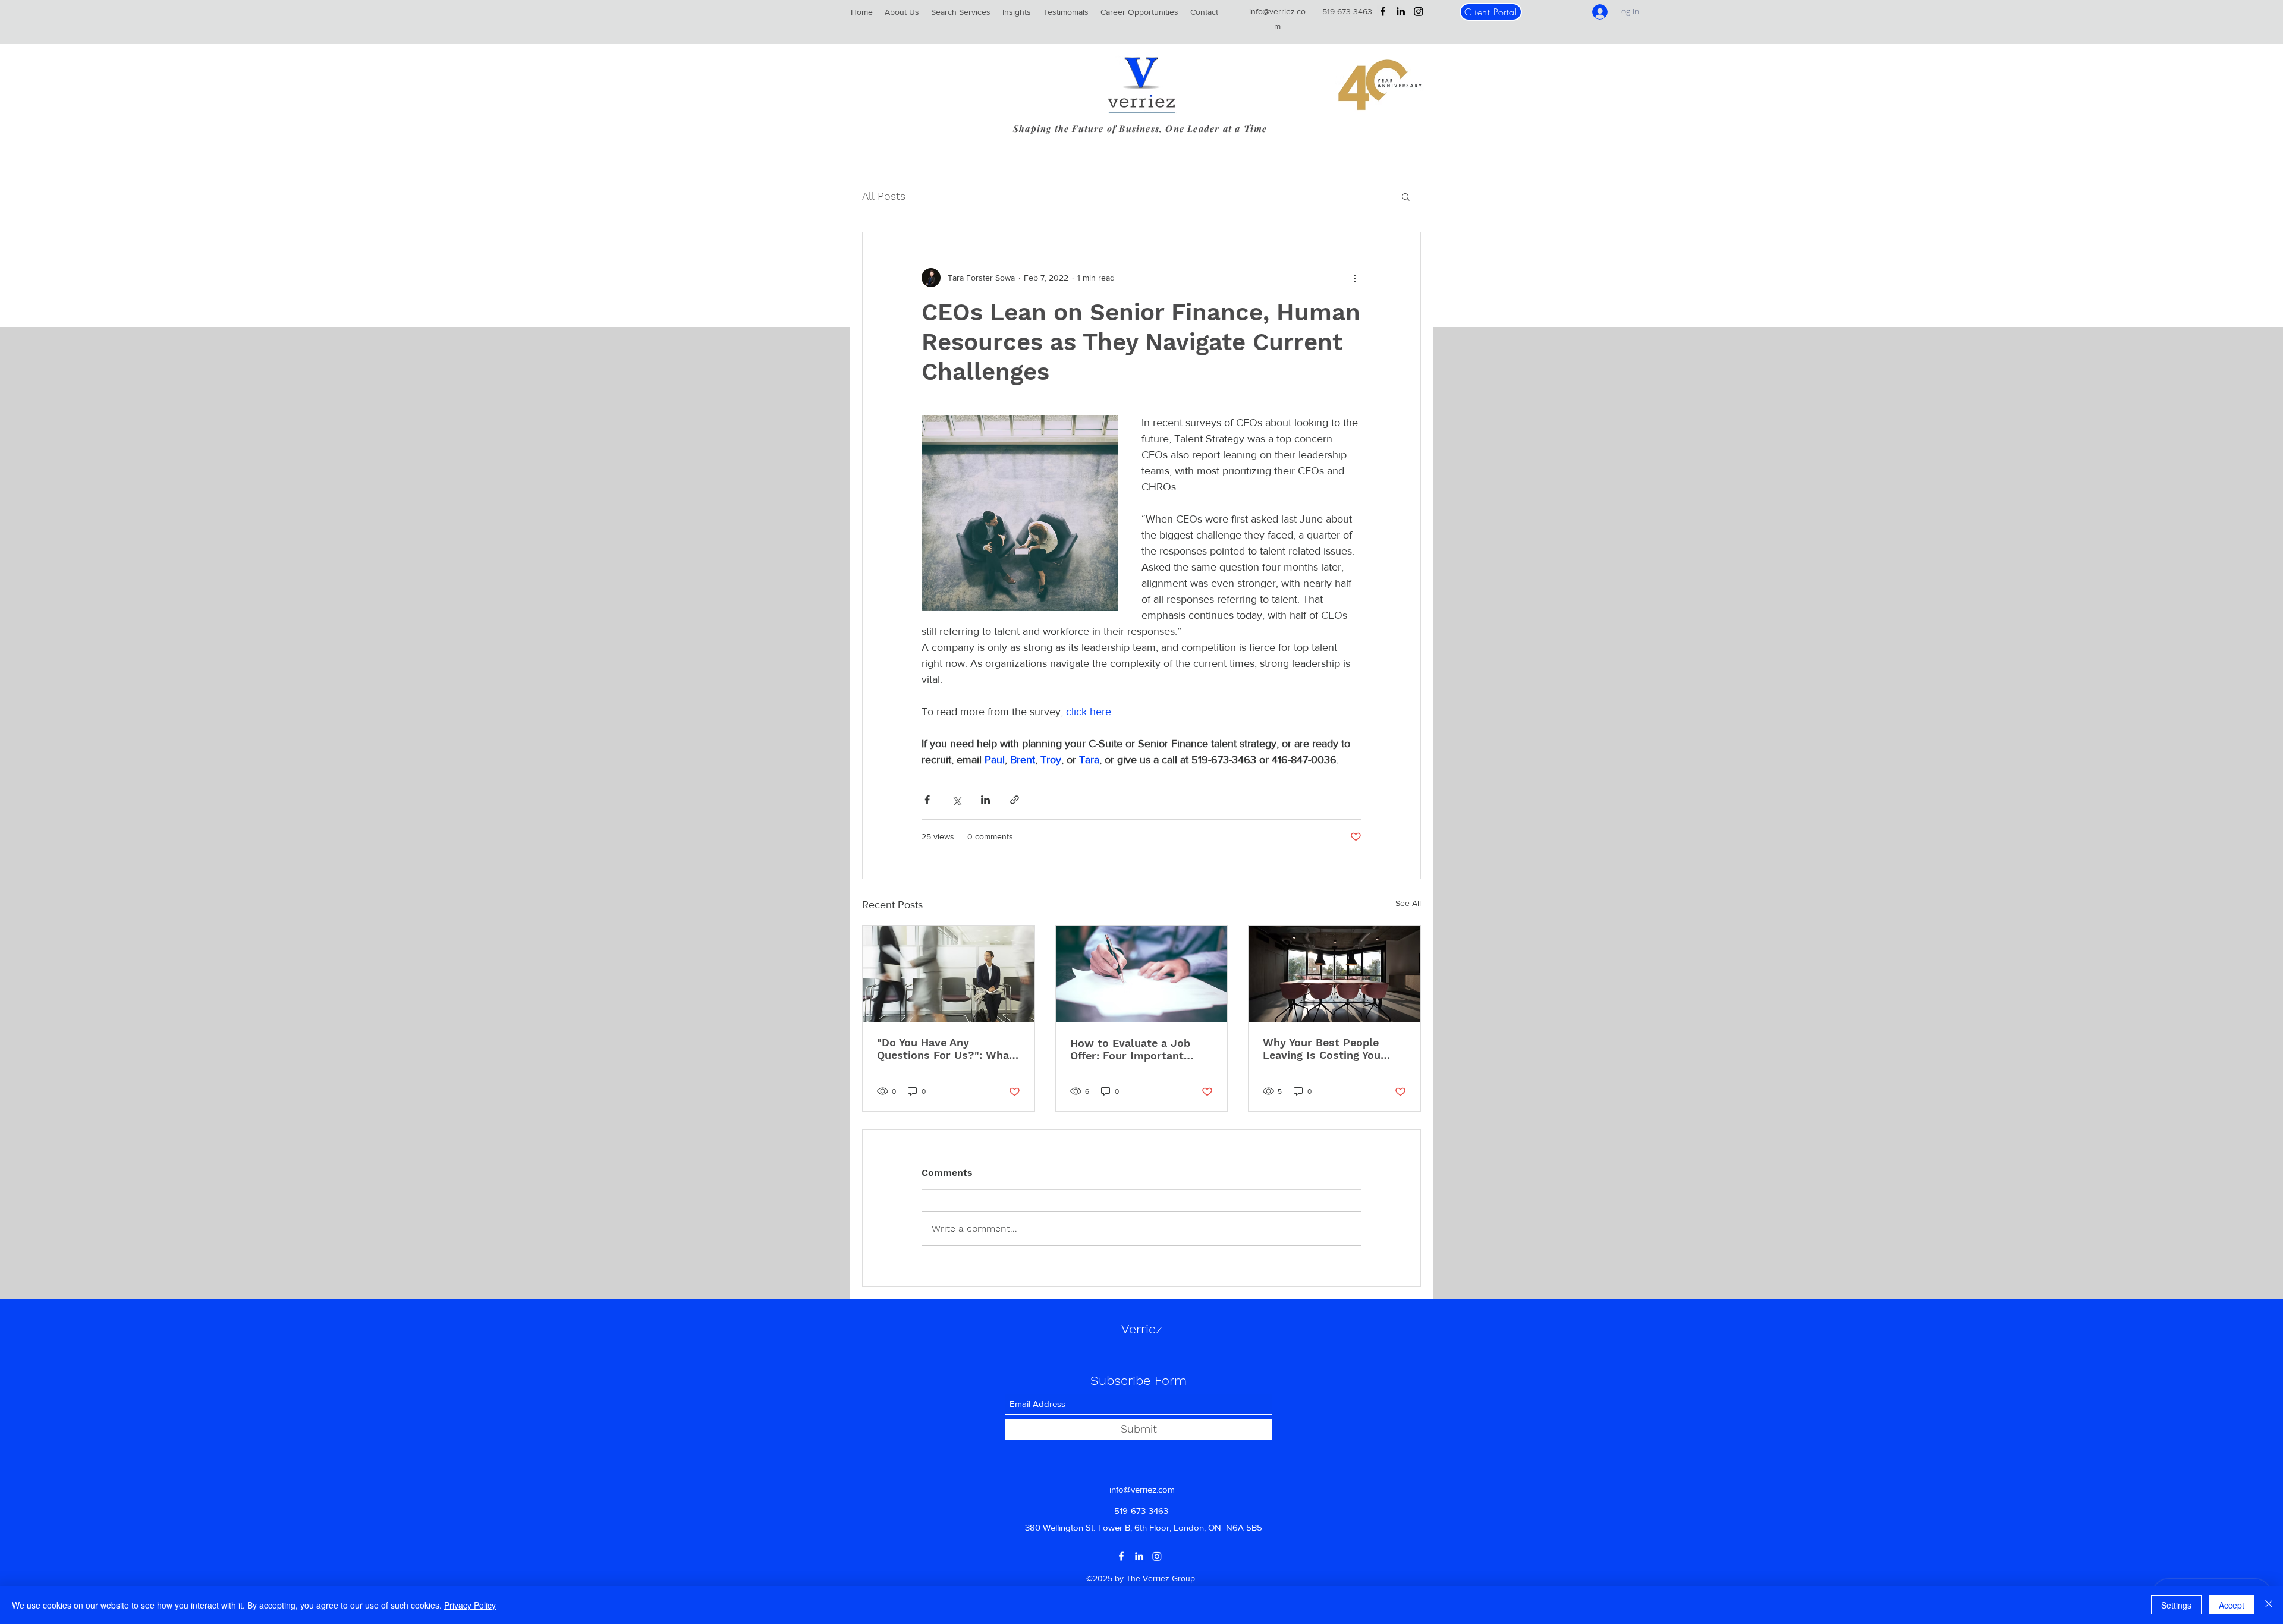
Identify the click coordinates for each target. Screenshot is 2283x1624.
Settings (2176, 1605)
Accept (2232, 1605)
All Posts (884, 196)
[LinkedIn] (1401, 11)
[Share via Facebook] (927, 800)
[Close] (2269, 1605)
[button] (1406, 196)
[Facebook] (1383, 11)
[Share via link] (1015, 800)
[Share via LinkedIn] (985, 800)
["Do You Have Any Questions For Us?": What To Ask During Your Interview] (949, 974)
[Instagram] (1419, 11)
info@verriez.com (1142, 1489)
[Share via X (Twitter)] (956, 800)
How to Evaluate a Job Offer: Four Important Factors (1130, 1049)
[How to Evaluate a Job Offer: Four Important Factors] (1142, 974)
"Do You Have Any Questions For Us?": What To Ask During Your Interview (945, 1049)
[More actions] (1354, 278)
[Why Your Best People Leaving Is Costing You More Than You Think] (1334, 974)
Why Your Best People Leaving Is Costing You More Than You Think (1322, 1049)
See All (1408, 903)
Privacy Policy (470, 1605)
